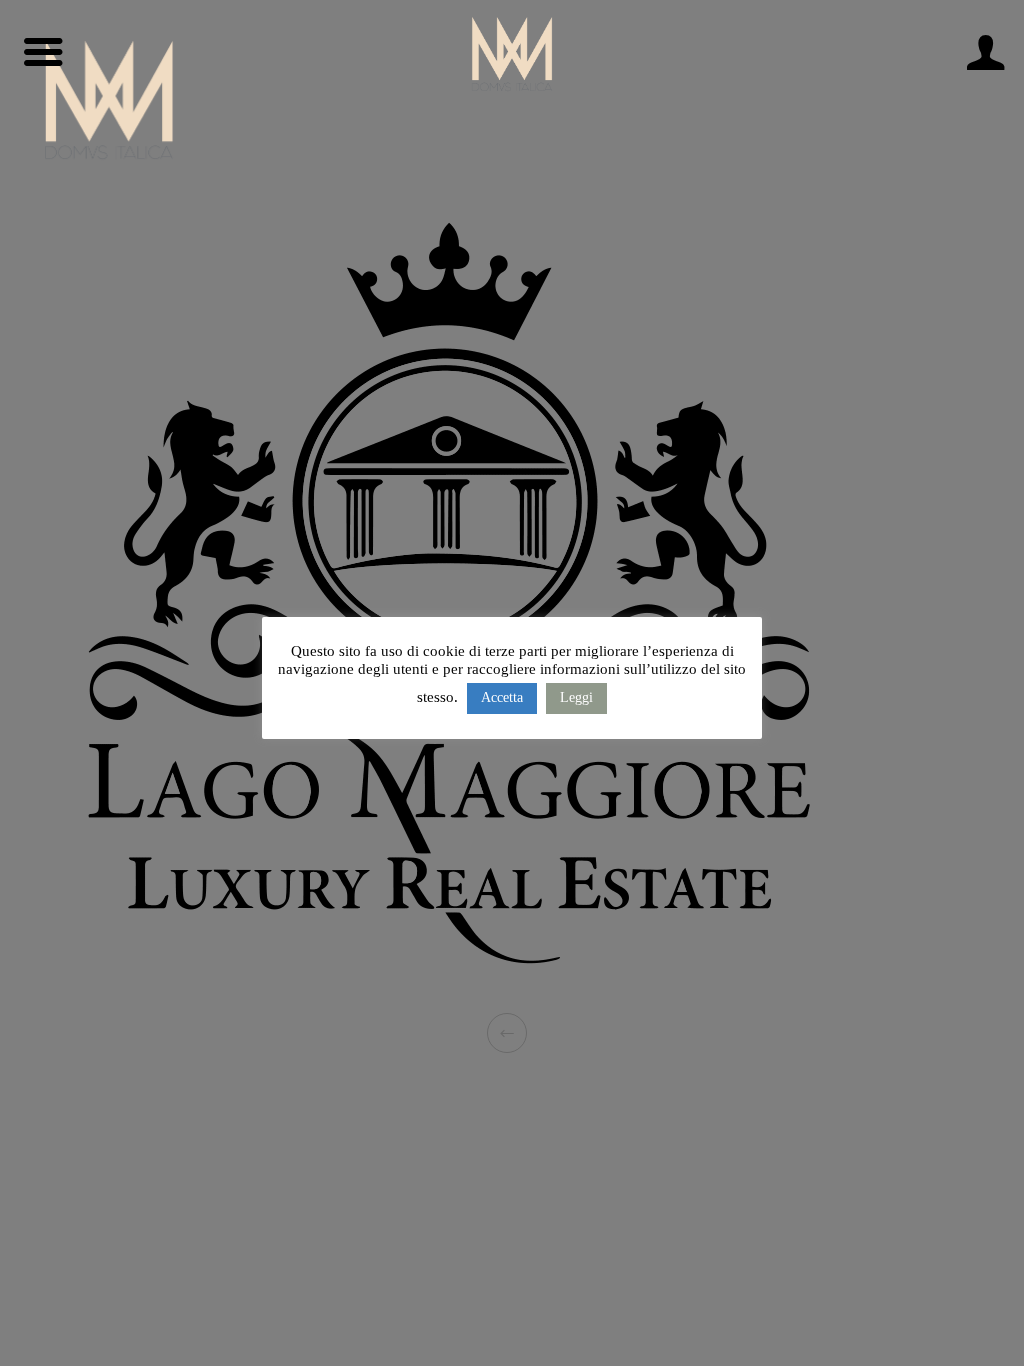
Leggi (576, 697)
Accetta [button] (502, 697)
